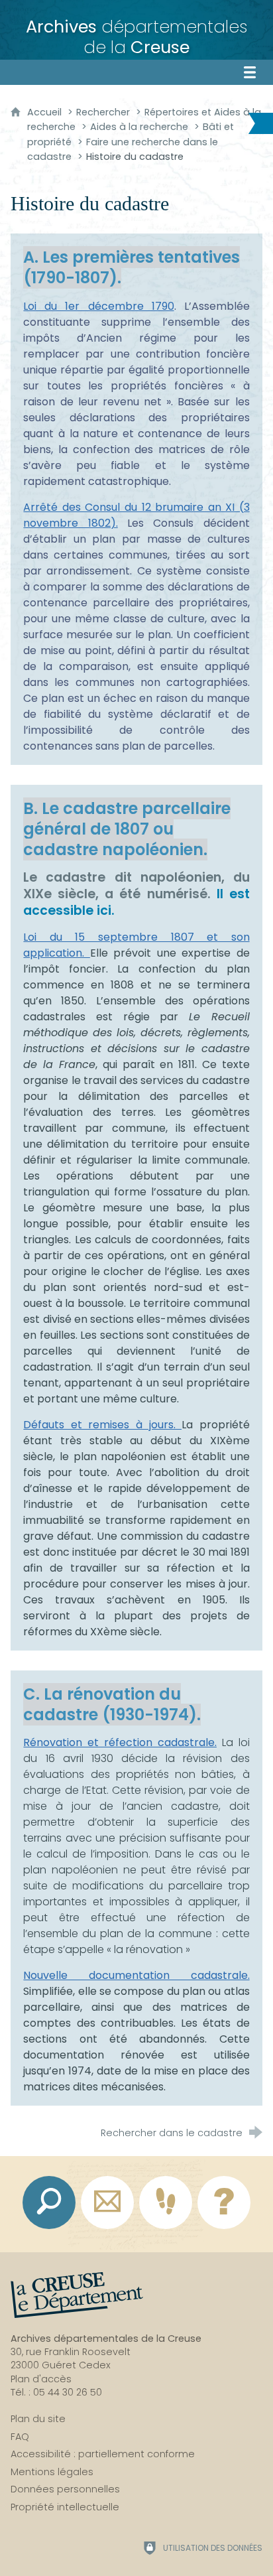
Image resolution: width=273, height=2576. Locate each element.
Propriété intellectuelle (65, 2507)
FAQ (20, 2437)
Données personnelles (65, 2489)
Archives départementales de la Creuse (106, 2339)
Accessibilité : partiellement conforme (103, 2454)
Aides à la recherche (139, 127)
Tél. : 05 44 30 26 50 (56, 2392)
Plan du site (38, 2419)
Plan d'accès (41, 2379)
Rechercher (103, 112)
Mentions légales (52, 2472)
